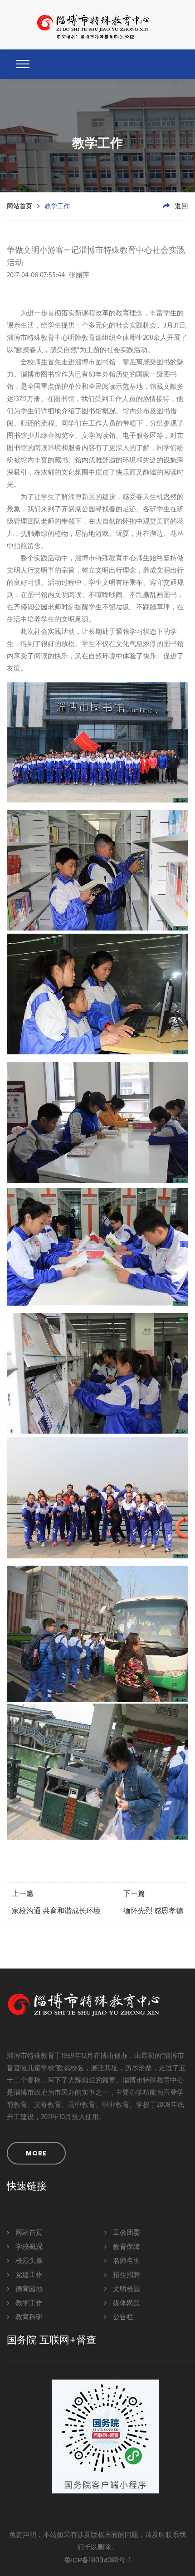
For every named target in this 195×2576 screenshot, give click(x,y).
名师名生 (126, 2261)
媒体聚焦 (126, 2303)
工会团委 (126, 2233)
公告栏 (122, 2317)
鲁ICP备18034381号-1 (98, 2560)
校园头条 (28, 2261)
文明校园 (126, 2289)
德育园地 (28, 2289)
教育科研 (28, 2317)
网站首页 (19, 206)
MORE (36, 2153)
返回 (180, 206)
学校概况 (28, 2247)
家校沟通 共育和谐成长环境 (56, 1911)
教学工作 (28, 2303)
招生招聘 (126, 2275)
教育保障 (126, 2247)
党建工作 (28, 2275)
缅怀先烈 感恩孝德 (153, 1911)
